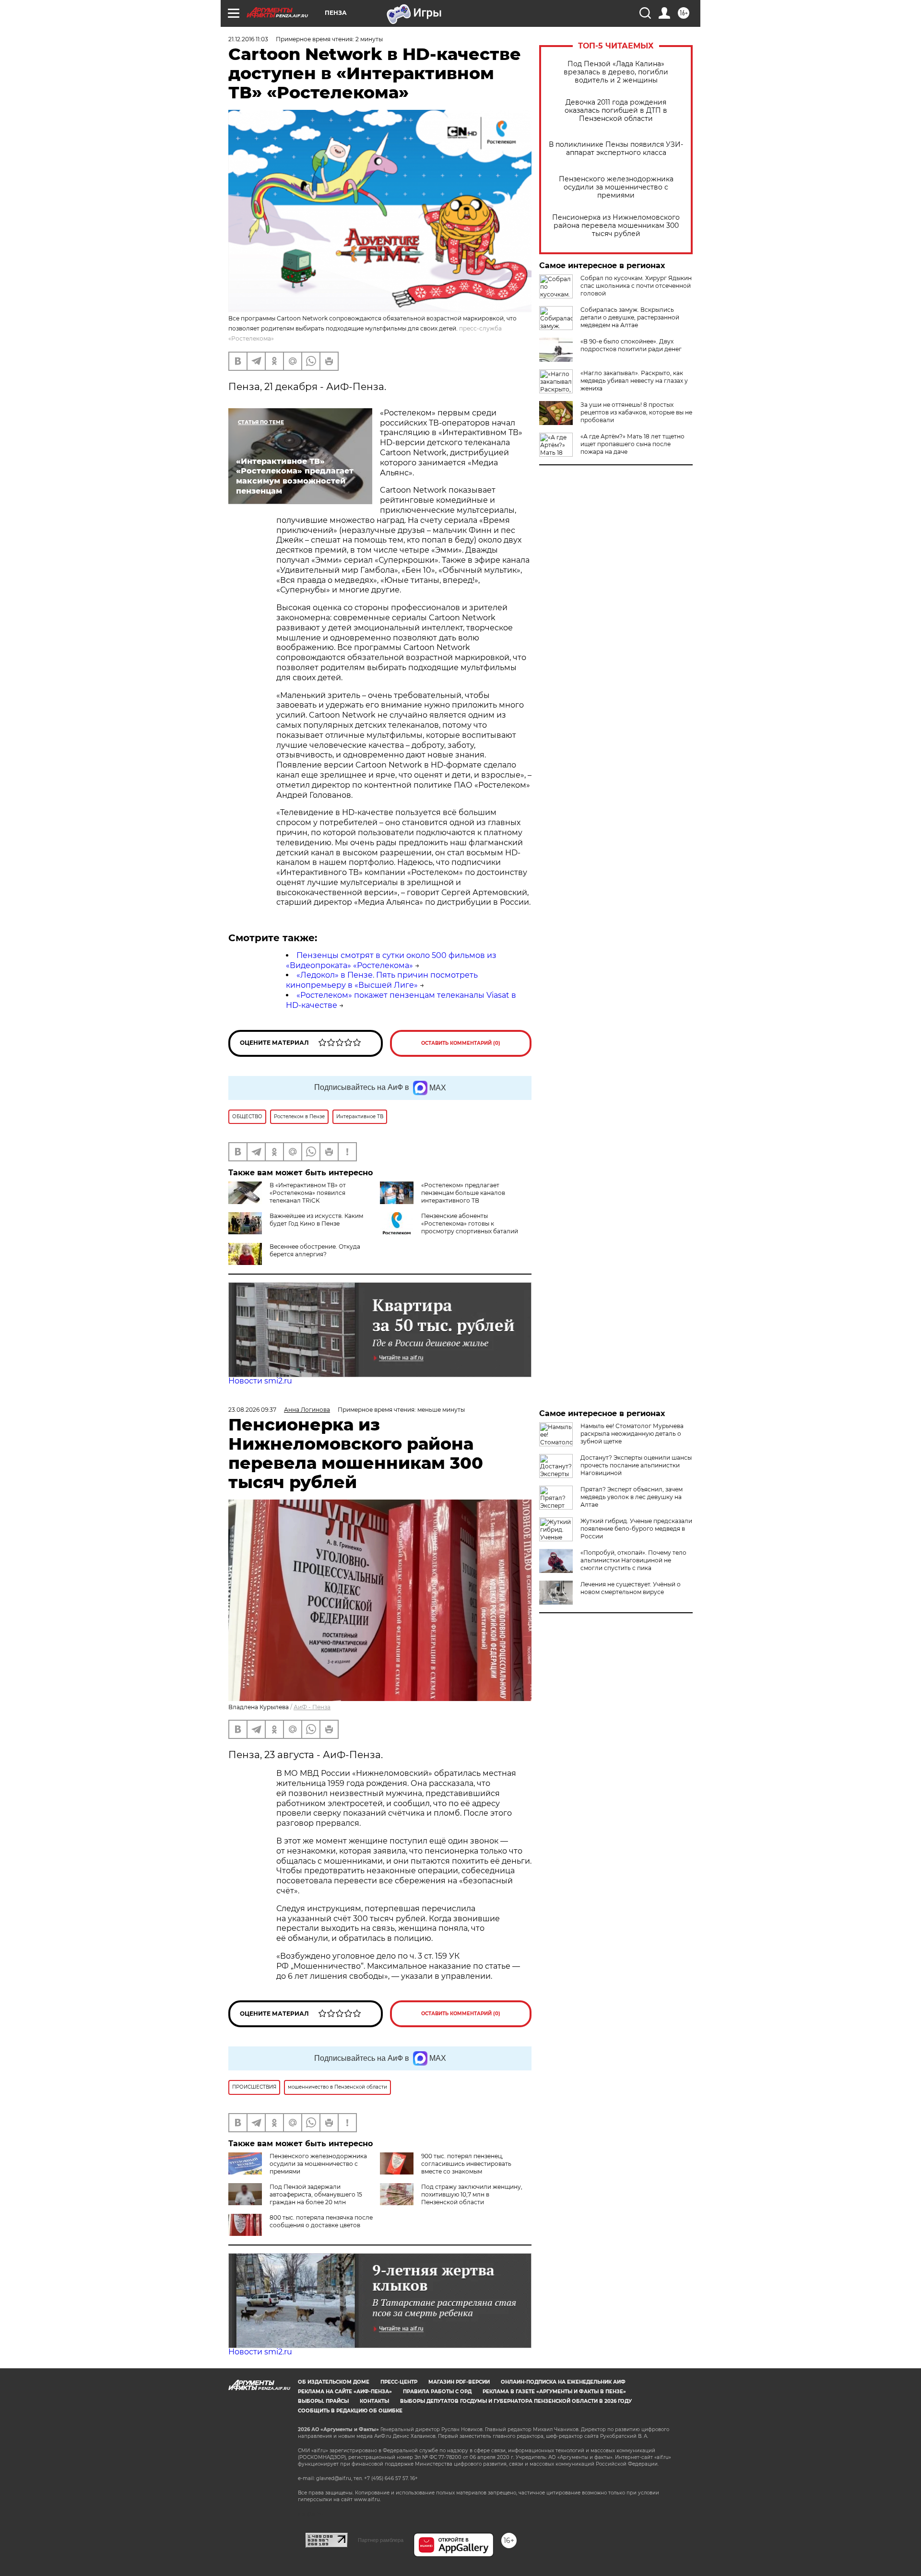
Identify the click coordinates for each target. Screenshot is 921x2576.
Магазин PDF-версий (459, 2382)
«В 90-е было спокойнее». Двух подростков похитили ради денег (631, 345)
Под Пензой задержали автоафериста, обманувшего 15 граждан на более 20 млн (316, 2194)
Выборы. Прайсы (323, 2401)
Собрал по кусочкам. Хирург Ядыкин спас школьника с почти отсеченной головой (636, 286)
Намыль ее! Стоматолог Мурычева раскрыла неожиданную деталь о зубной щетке (632, 1434)
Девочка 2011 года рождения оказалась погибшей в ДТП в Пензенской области (616, 111)
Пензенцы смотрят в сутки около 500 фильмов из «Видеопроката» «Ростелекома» (391, 960)
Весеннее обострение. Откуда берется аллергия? (315, 1250)
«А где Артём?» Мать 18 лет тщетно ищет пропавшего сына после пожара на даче (632, 444)
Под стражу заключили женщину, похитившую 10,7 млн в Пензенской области (472, 2194)
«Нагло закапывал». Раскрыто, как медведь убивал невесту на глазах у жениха (634, 381)
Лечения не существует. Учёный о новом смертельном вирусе (631, 1588)
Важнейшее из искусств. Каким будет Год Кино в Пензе (316, 1220)
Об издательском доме (334, 2382)
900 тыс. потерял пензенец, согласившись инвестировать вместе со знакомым (466, 2164)
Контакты (374, 2401)
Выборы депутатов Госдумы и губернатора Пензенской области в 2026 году (516, 2401)
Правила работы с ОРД (437, 2392)
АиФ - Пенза (312, 1707)
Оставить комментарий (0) (461, 1043)
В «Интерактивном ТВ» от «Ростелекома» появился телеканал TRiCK (308, 1193)
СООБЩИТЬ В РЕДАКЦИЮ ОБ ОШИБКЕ (350, 2411)
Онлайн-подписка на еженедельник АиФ (563, 2382)
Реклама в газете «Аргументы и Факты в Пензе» (554, 2392)
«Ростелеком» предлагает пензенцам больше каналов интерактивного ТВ (463, 1193)
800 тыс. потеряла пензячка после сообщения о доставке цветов (321, 2221)
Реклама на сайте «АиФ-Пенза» (345, 2392)
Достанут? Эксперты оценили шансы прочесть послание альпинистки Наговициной (636, 1465)
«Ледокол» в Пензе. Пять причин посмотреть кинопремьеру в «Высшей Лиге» (382, 980)
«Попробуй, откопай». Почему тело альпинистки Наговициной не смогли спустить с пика (633, 1560)
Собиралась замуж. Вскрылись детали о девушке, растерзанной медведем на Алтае (630, 317)
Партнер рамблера (381, 2540)
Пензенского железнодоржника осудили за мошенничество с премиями (616, 187)
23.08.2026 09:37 (252, 1410)
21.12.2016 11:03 (248, 39)
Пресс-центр (399, 2382)
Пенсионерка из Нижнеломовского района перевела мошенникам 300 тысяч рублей (616, 226)
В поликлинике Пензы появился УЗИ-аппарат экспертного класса (616, 149)
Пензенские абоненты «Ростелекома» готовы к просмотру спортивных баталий (470, 1223)
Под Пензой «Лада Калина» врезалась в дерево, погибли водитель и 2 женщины (616, 72)
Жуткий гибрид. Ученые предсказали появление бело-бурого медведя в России (636, 1529)
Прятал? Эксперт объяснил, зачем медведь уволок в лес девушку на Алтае (632, 1497)
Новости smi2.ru (260, 1381)
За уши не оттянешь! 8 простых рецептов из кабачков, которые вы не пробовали (636, 412)
